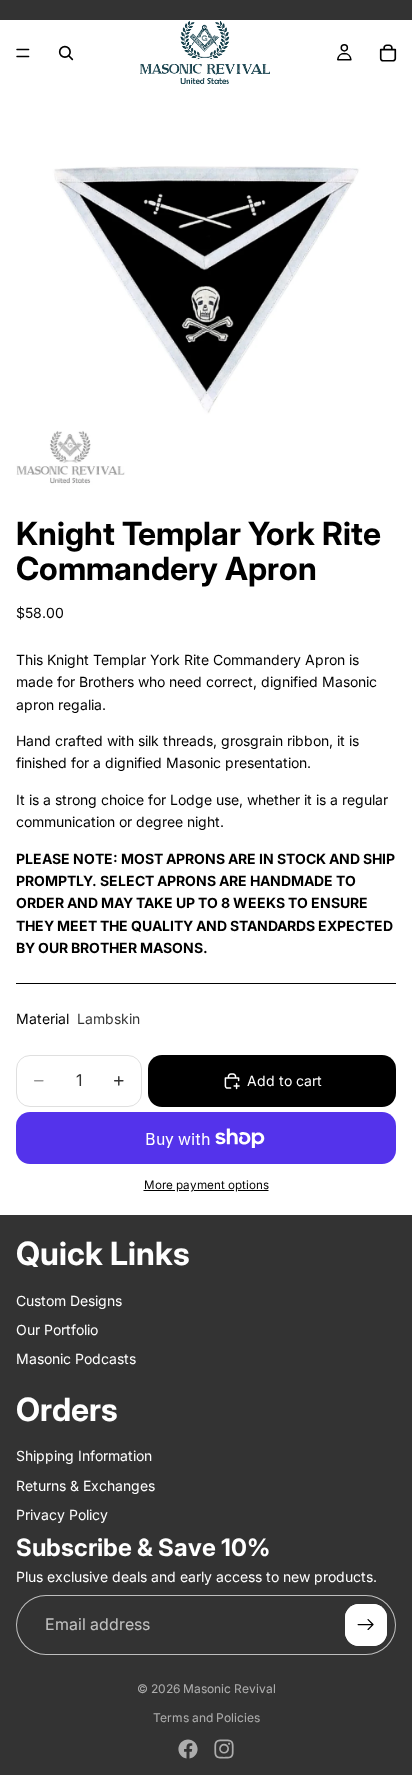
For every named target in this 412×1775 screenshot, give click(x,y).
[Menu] (23, 53)
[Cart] (388, 53)
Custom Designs (69, 1300)
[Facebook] (188, 1749)
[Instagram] (224, 1749)
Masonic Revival (229, 1688)
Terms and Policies (206, 1717)
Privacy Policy (62, 1514)
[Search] (66, 53)
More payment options (206, 1185)
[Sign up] (366, 1625)
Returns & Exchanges (85, 1485)
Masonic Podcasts (76, 1358)
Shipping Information (84, 1455)
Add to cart (284, 1080)
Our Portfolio (57, 1329)
